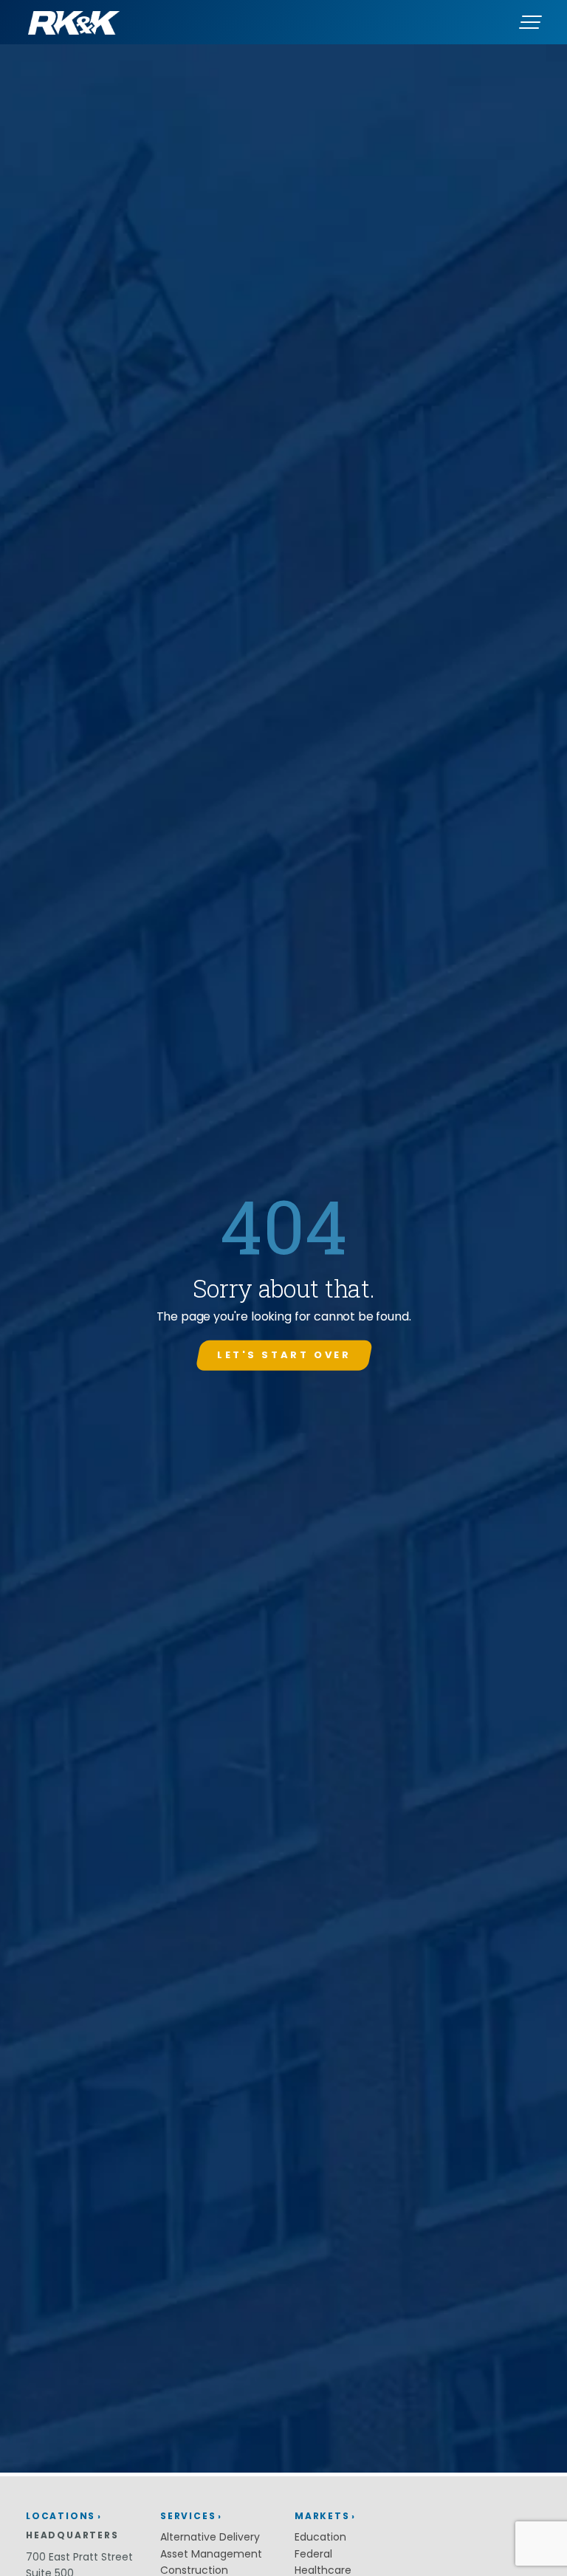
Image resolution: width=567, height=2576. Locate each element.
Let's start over (284, 1355)
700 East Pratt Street (79, 2557)
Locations (61, 2516)
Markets (322, 2516)
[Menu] (530, 22)
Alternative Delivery (210, 2537)
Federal (313, 2554)
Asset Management (211, 2554)
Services (188, 2516)
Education (320, 2537)
